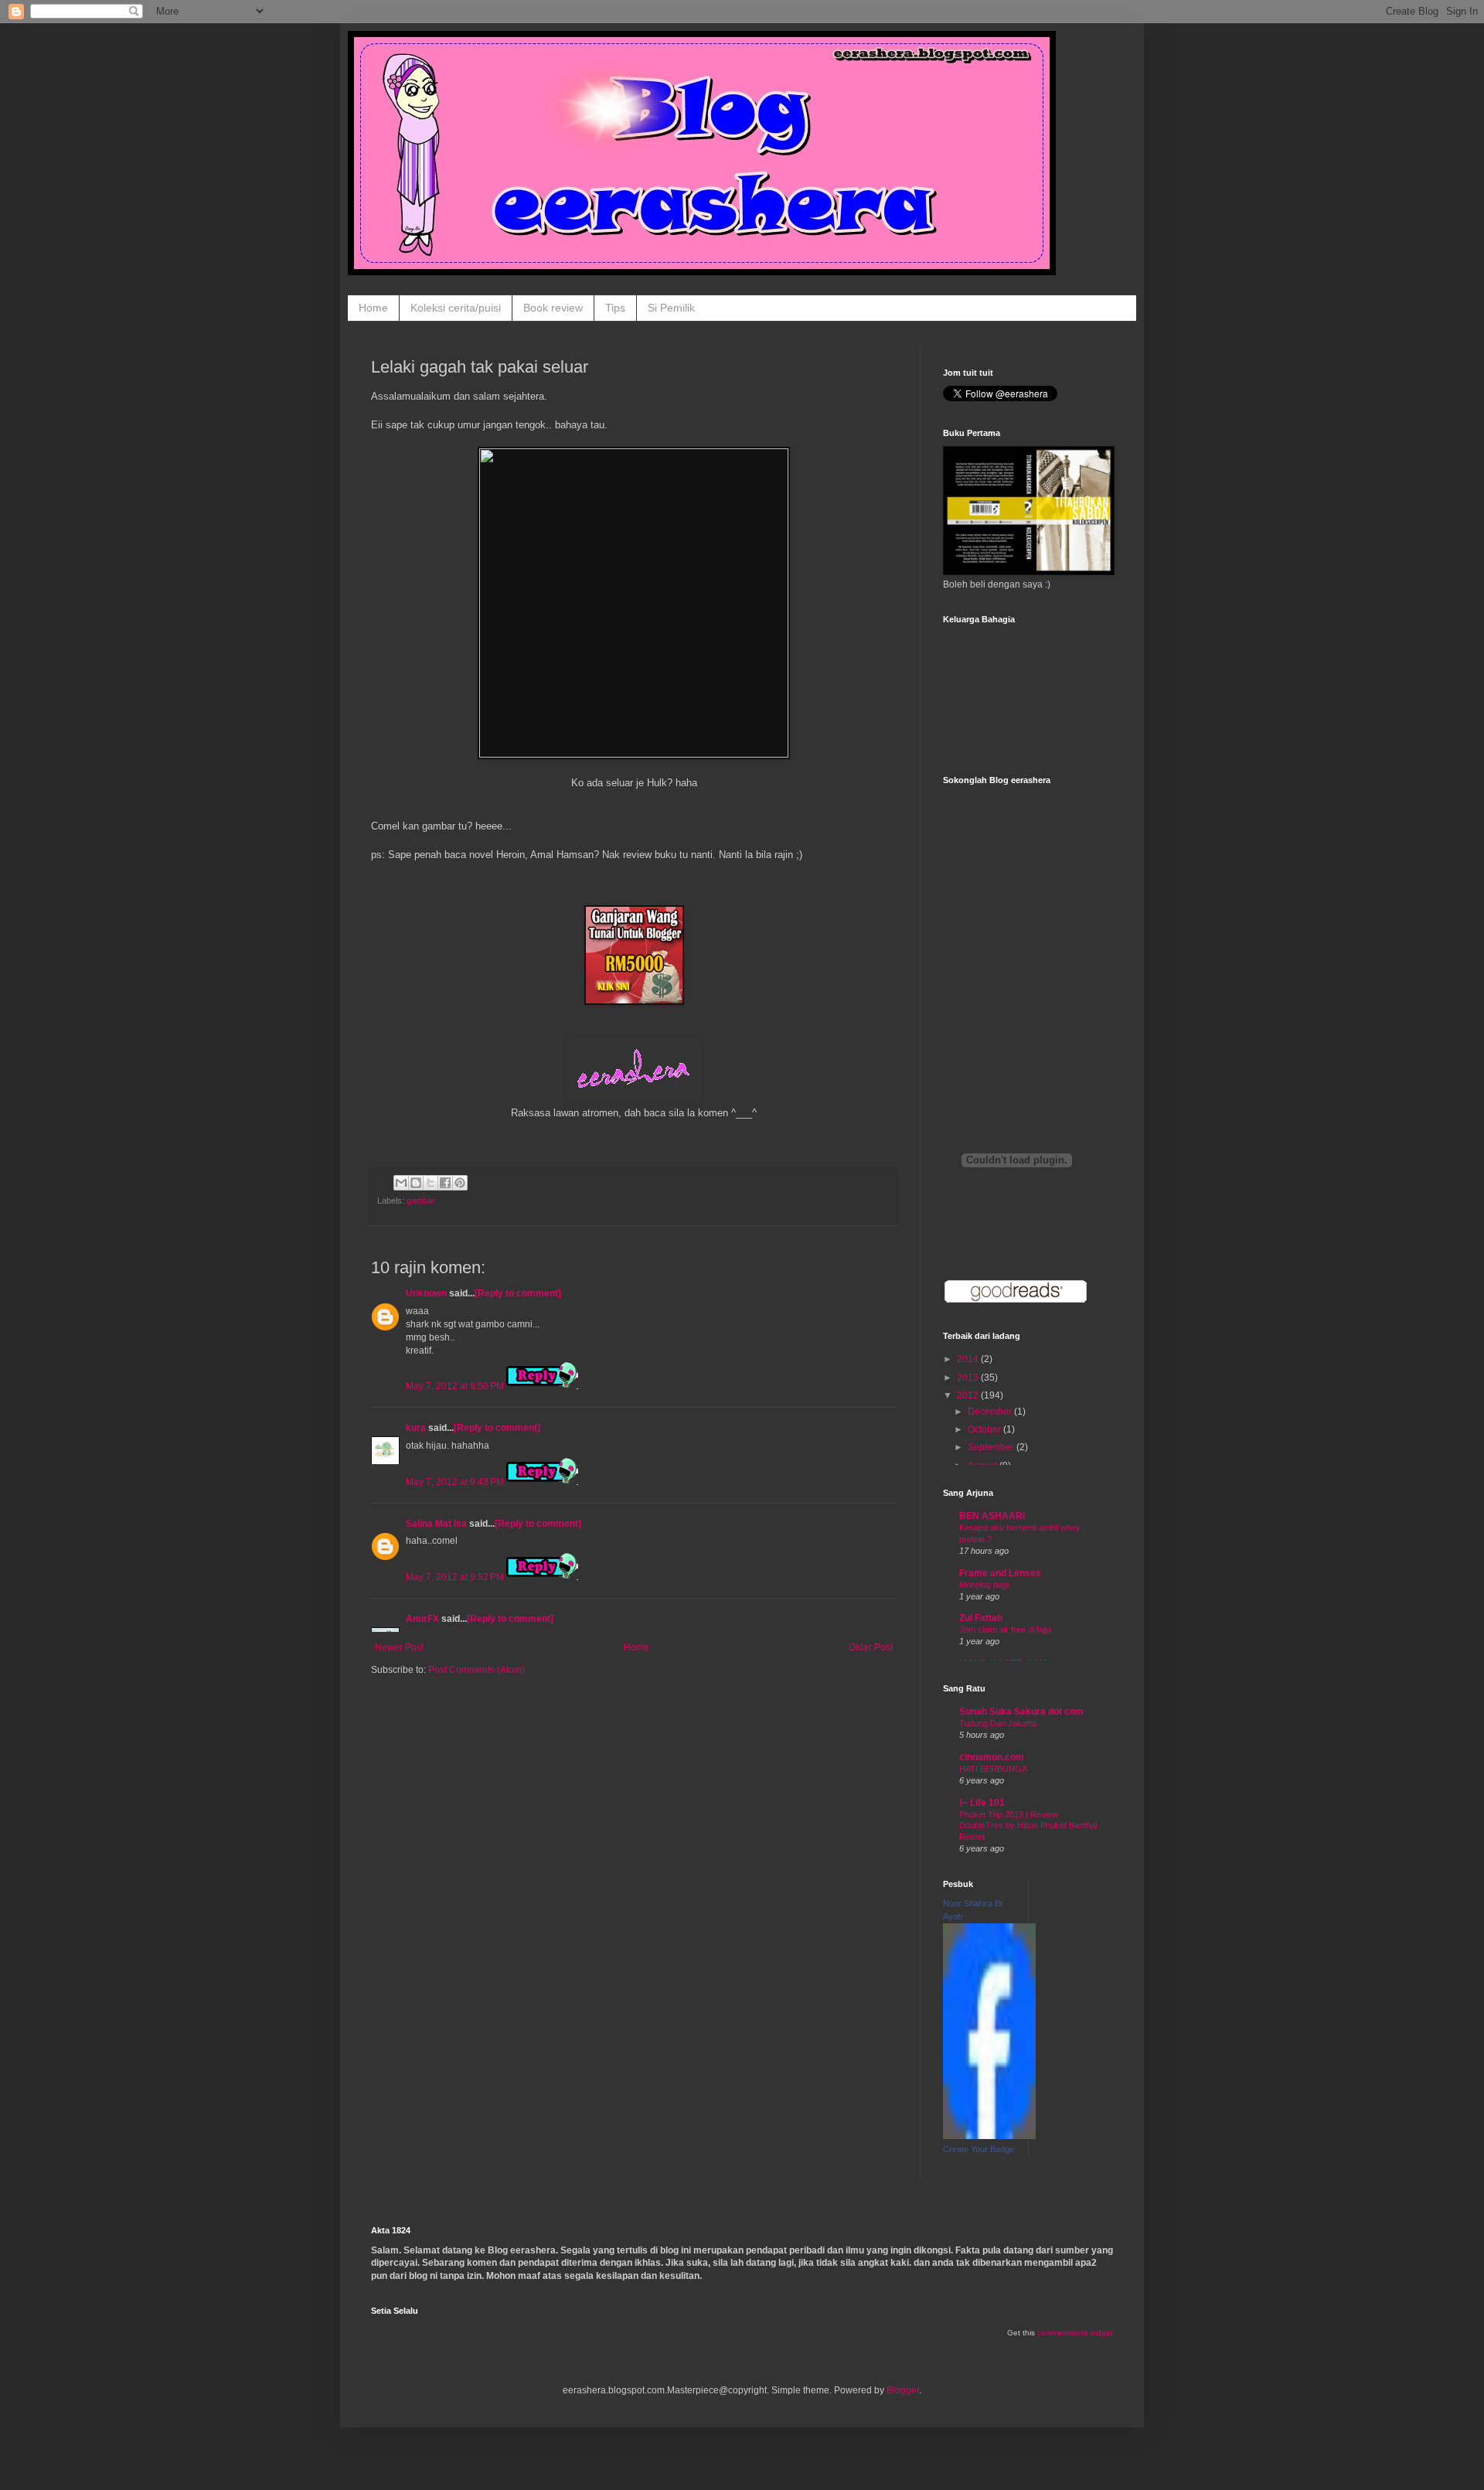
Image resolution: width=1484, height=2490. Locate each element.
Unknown (426, 1293)
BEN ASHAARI (992, 1516)
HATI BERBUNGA (993, 1769)
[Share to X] (431, 1183)
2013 (969, 1378)
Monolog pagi (984, 1585)
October (985, 1429)
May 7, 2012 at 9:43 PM (456, 1482)
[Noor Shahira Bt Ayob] (989, 2136)
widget (1101, 2333)
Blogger (903, 2390)
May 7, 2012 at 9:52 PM (456, 1577)
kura (416, 1428)
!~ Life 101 (982, 1803)
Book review (553, 308)
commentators (1062, 2333)
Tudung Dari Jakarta (998, 1723)
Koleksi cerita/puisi (456, 308)
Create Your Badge (979, 2149)
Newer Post (399, 1647)
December (991, 1412)
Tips (615, 308)
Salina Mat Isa (436, 1524)
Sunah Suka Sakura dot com (1021, 1712)
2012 (969, 1395)
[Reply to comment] (518, 1293)
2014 (969, 1359)
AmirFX (422, 1619)
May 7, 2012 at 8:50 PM (456, 1386)
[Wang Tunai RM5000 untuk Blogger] (634, 1001)
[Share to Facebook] (445, 1183)
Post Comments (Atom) (477, 1670)
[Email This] (401, 1183)
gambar (421, 1201)
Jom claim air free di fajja (1005, 1630)
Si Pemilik (671, 308)
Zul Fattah (981, 1618)
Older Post (871, 1647)
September (992, 1447)
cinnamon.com (992, 1757)
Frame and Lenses (1000, 1573)
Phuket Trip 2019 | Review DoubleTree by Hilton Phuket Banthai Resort (1028, 1826)
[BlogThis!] (416, 1183)
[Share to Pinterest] (460, 1183)
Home (373, 308)
